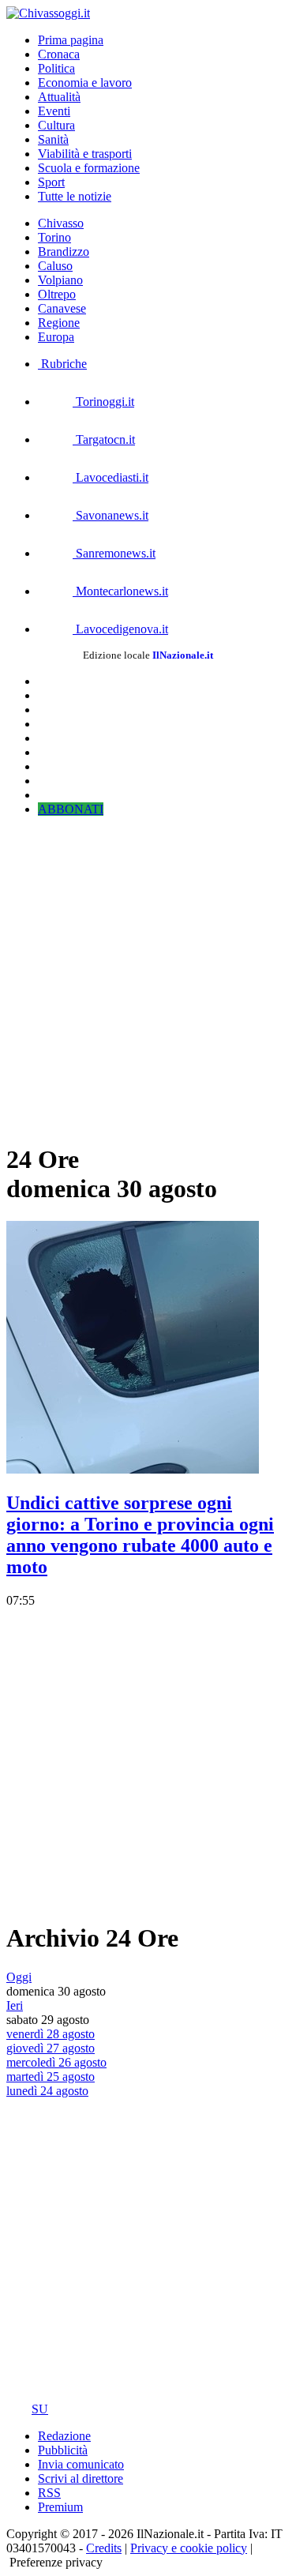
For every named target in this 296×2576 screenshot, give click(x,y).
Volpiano (60, 280)
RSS (49, 2493)
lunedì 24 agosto (47, 2091)
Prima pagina (71, 40)
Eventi (54, 111)
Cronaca (59, 54)
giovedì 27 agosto (51, 2048)
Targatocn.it (104, 439)
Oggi (19, 1977)
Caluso (55, 266)
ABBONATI (71, 809)
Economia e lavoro (85, 83)
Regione (59, 323)
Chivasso (61, 223)
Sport (51, 182)
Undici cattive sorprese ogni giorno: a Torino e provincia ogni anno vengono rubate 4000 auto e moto (140, 1535)
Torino (54, 237)
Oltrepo (57, 294)
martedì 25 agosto (51, 2077)
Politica (56, 68)
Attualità (59, 97)
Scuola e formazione (89, 168)
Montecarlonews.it (120, 591)
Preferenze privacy (56, 2562)
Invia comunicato (81, 2464)
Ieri (15, 2005)
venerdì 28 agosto (51, 2034)
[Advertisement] (148, 977)
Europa (56, 337)
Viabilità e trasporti (85, 154)
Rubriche (62, 364)
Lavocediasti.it (111, 477)
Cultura (56, 125)
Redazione (64, 2436)
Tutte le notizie (75, 196)
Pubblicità (63, 2450)
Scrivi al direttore (81, 2478)
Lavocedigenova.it (120, 629)
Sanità (53, 139)
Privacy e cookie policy (189, 2548)
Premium (60, 2507)
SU (40, 2409)
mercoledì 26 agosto (56, 2062)
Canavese (62, 308)
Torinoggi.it (103, 402)
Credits (104, 2548)
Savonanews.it (111, 515)
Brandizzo (64, 252)
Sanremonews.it (114, 553)
